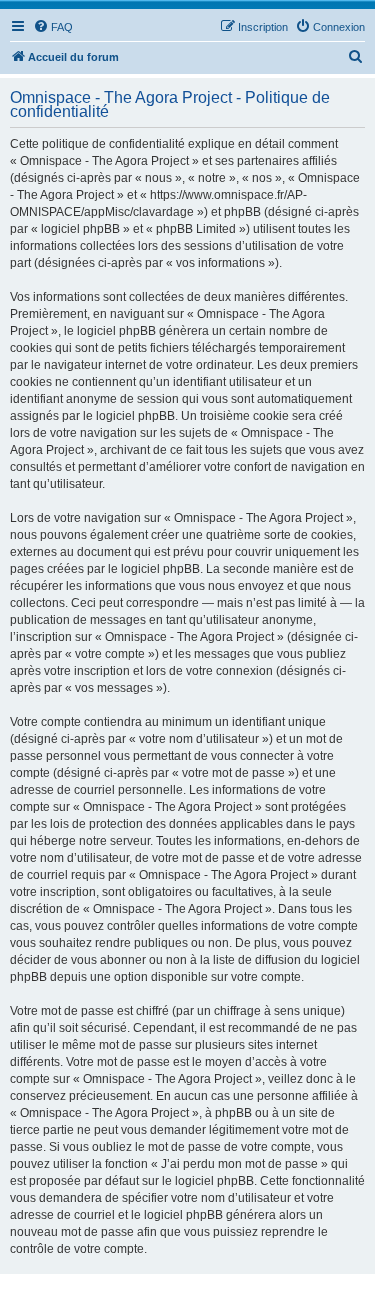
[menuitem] (53, 27)
